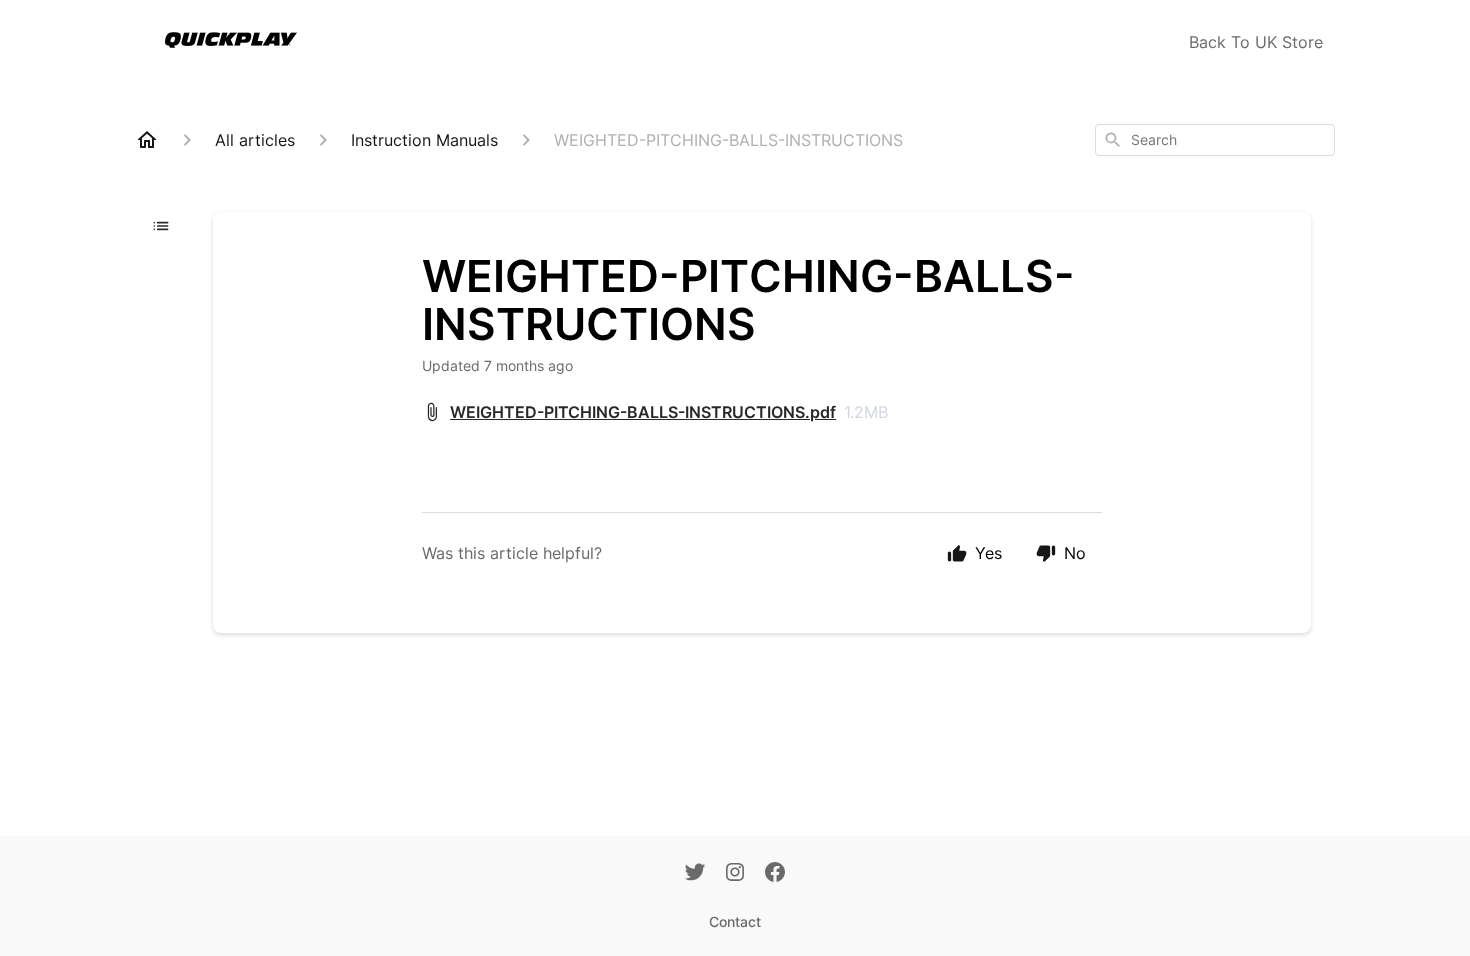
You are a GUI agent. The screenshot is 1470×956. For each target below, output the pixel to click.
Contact (735, 921)
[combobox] (1215, 140)
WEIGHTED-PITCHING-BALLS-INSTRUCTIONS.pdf (643, 412)
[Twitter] (695, 874)
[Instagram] (735, 874)
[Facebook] (775, 874)
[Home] (147, 140)
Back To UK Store (1256, 42)
